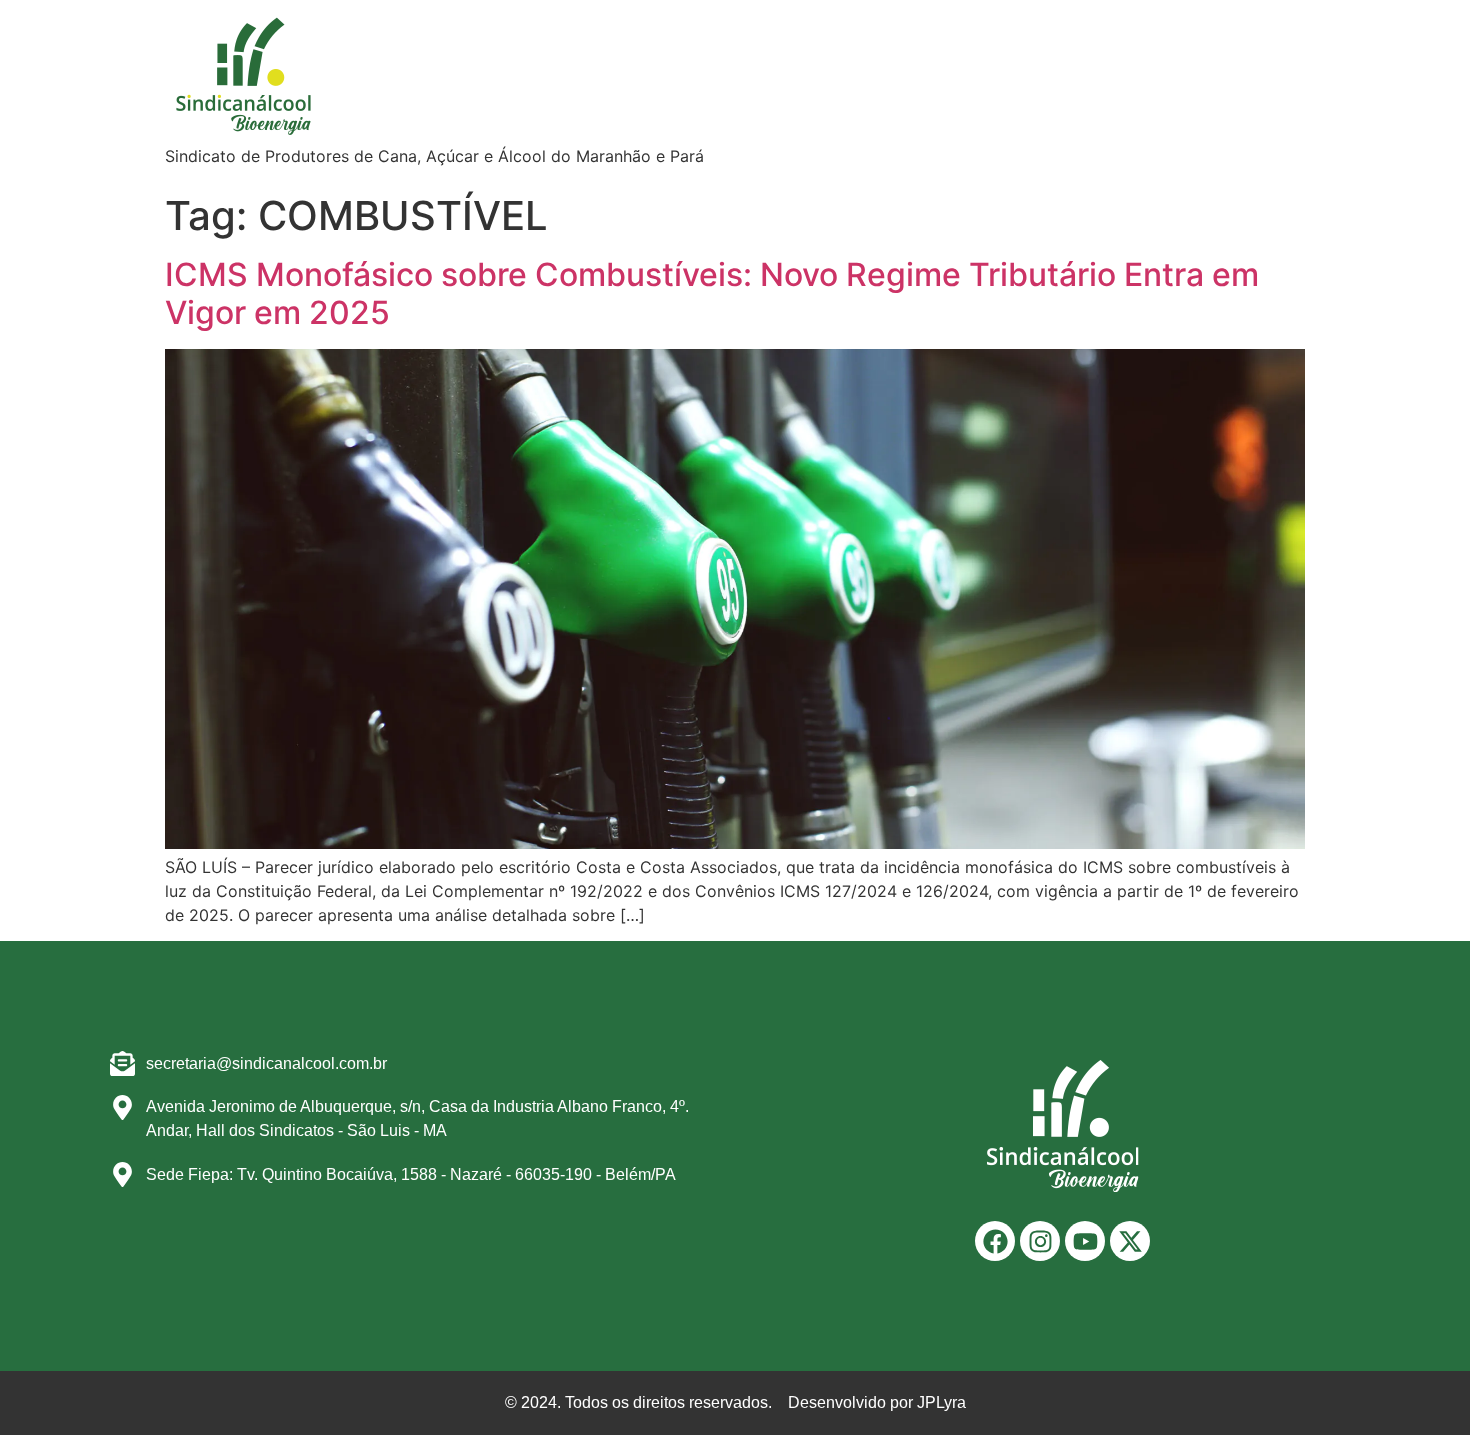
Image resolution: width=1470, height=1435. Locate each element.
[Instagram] (1040, 1241)
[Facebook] (995, 1241)
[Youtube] (1085, 1241)
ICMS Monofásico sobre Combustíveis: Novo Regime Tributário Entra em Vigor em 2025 (712, 293)
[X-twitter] (1130, 1241)
